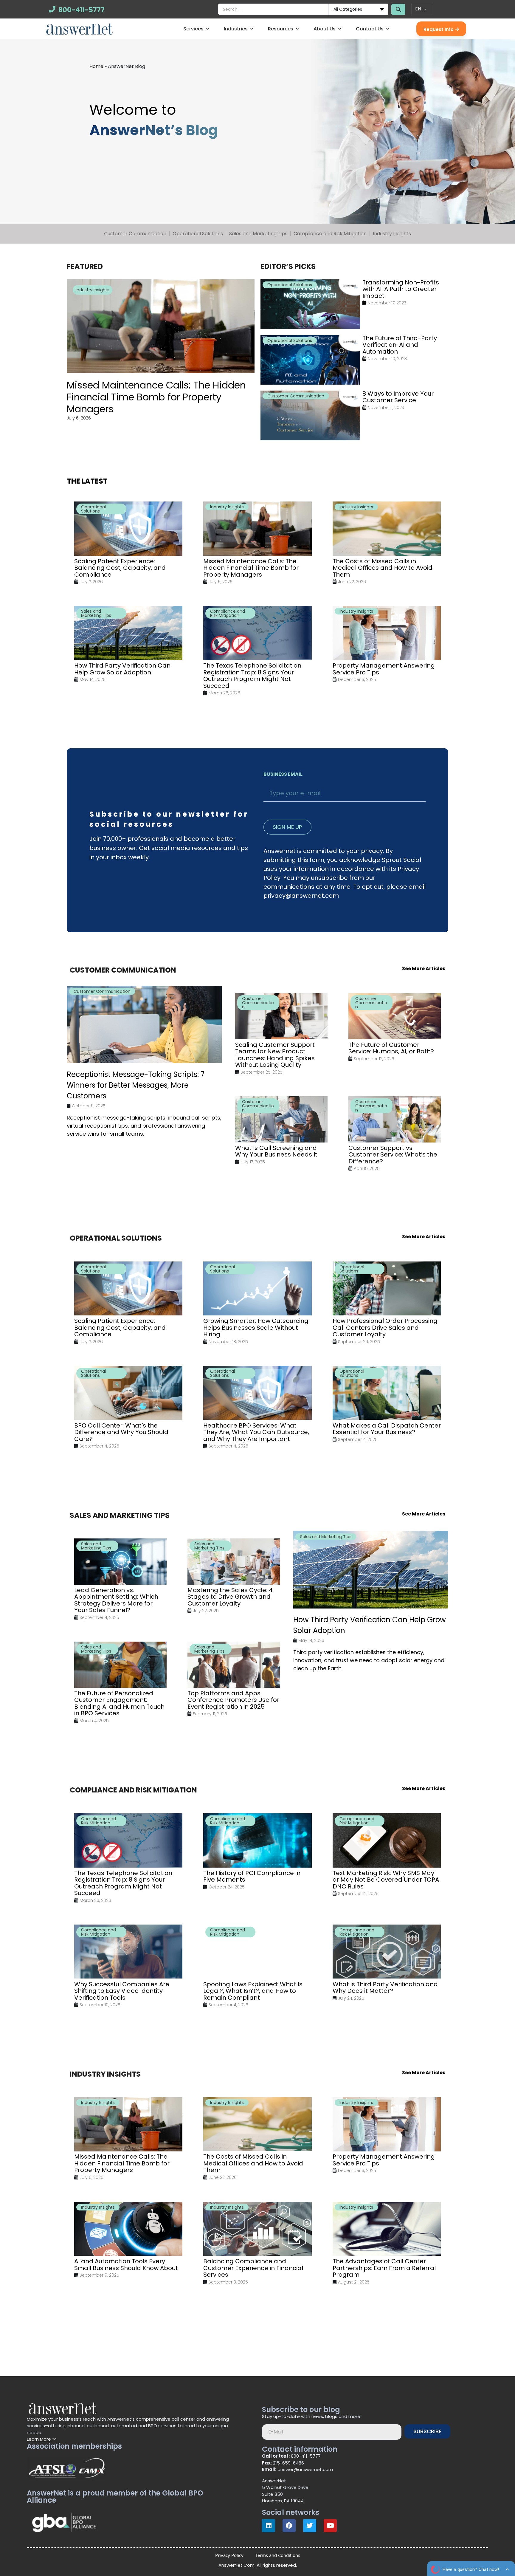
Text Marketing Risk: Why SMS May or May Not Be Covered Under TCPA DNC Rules (386, 1880)
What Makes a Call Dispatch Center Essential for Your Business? (387, 1429)
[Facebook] (289, 2526)
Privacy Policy (229, 2555)
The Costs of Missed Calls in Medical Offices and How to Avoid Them (383, 568)
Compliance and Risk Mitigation (330, 234)
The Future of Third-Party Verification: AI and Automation (400, 345)
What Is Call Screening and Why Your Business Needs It (276, 1151)
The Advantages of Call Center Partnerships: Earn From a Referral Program (384, 2268)
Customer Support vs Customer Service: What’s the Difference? (393, 1155)
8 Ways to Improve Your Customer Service (398, 397)
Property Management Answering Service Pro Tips (384, 669)
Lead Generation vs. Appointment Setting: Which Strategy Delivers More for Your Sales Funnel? (116, 1600)
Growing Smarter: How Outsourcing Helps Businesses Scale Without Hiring (256, 1328)
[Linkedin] (269, 2526)
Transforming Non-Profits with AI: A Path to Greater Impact (401, 289)
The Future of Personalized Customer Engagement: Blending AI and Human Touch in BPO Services (119, 1703)
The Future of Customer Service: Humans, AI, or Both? (391, 1048)
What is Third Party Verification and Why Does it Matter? (385, 1987)
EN (418, 9)
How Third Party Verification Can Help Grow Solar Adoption (122, 669)
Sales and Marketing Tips (258, 234)
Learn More (39, 2439)
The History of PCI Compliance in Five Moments (252, 1876)
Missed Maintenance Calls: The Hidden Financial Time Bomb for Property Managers (156, 397)
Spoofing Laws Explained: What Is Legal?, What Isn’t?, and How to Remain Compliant (253, 1991)
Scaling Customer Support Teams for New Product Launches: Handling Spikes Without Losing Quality (275, 1055)
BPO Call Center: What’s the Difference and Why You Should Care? (121, 1432)
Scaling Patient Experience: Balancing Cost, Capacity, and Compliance (120, 568)
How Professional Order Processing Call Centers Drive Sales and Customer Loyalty (385, 1328)
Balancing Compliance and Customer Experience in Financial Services (253, 2268)
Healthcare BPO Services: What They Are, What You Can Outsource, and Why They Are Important (256, 1432)
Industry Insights (392, 234)
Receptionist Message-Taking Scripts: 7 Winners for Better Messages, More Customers (136, 1085)
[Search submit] (398, 9)
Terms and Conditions (278, 2555)
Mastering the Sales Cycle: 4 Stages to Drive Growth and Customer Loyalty (230, 1597)
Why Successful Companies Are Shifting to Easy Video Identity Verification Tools (122, 1991)
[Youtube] (330, 2526)
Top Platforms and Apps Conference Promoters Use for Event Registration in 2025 (233, 1700)
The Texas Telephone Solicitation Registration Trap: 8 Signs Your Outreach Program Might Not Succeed (252, 676)
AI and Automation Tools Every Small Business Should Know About (126, 2265)
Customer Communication (135, 234)
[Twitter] (310, 2526)
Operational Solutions (198, 234)
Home (96, 66)
